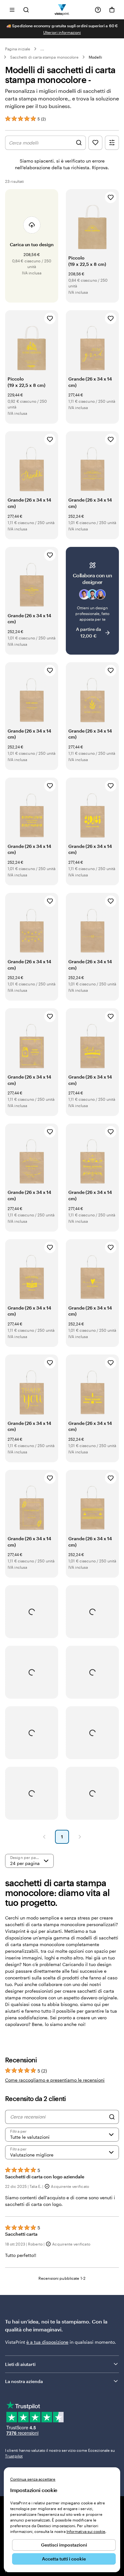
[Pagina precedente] (44, 1837)
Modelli (95, 57)
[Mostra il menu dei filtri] (112, 143)
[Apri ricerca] (26, 10)
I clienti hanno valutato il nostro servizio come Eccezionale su (60, 2453)
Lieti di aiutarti (20, 2364)
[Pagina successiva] (80, 1837)
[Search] (112, 2117)
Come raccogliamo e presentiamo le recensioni (55, 2080)
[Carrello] (112, 10)
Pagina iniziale (18, 49)
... (42, 49)
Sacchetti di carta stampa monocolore (44, 57)
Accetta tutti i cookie (64, 2559)
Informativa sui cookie (86, 2531)
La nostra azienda (24, 2381)
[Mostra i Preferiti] (95, 143)
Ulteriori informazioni (62, 32)
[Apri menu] (12, 10)
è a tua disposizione (47, 2342)
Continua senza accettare (33, 2479)
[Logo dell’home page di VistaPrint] (62, 10)
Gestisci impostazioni (64, 2545)
